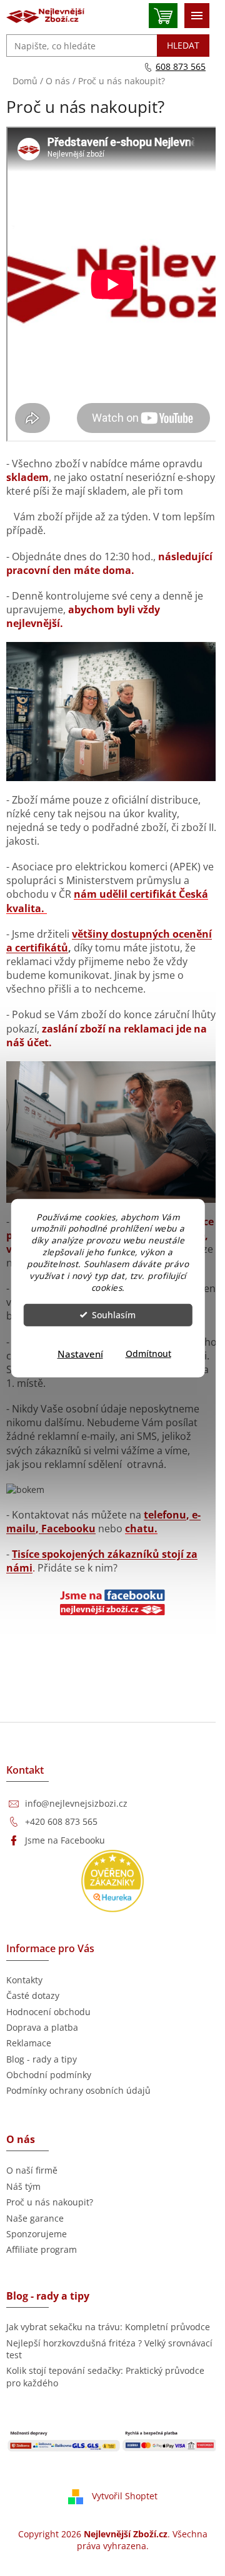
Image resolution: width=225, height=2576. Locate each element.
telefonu (165, 1515)
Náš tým (23, 2186)
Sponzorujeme (37, 2234)
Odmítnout (148, 1354)
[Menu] (197, 16)
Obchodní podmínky (49, 2075)
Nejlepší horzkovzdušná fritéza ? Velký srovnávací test (109, 2349)
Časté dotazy (33, 1995)
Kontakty (24, 1980)
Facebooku (67, 1529)
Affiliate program (42, 2249)
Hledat (183, 45)
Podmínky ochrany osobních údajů (78, 2090)
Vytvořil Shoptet (125, 2496)
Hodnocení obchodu (48, 2012)
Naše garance (35, 2218)
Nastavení (80, 1354)
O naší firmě (32, 2170)
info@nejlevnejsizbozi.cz (76, 1803)
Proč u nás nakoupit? (50, 2202)
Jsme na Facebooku (65, 1840)
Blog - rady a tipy (42, 2059)
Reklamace (29, 2043)
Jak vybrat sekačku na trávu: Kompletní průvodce (108, 2327)
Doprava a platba (42, 2027)
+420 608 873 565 (61, 1821)
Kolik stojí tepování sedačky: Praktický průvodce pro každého (105, 2376)
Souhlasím (114, 1315)
